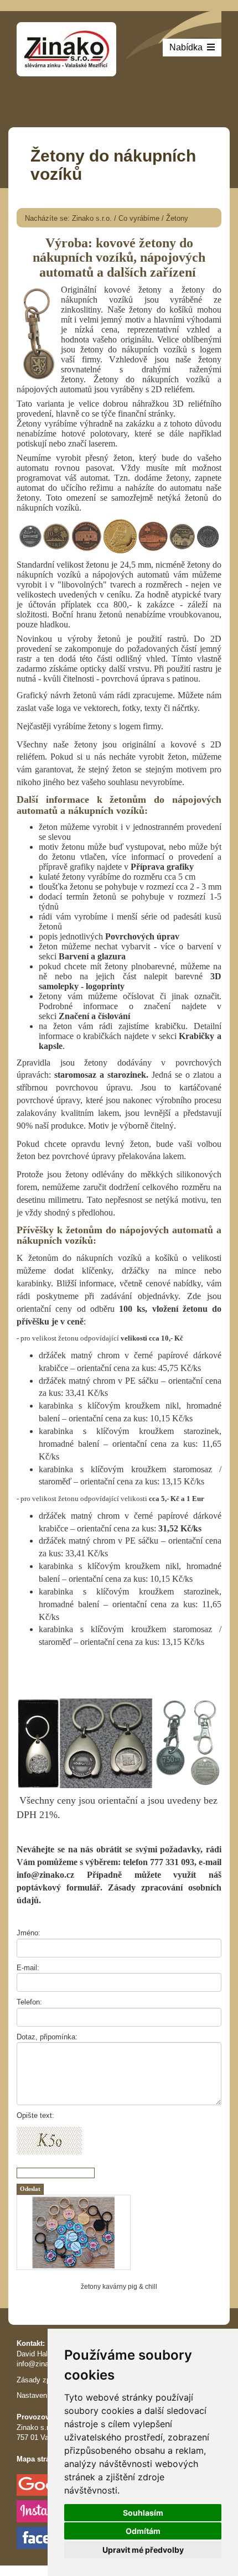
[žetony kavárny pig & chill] (119, 2232)
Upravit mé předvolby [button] (143, 2550)
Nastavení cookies (46, 2395)
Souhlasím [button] (143, 2513)
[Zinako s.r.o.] (66, 48)
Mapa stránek (39, 2459)
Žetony (177, 218)
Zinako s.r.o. (92, 218)
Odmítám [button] (143, 2531)
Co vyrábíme (139, 218)
